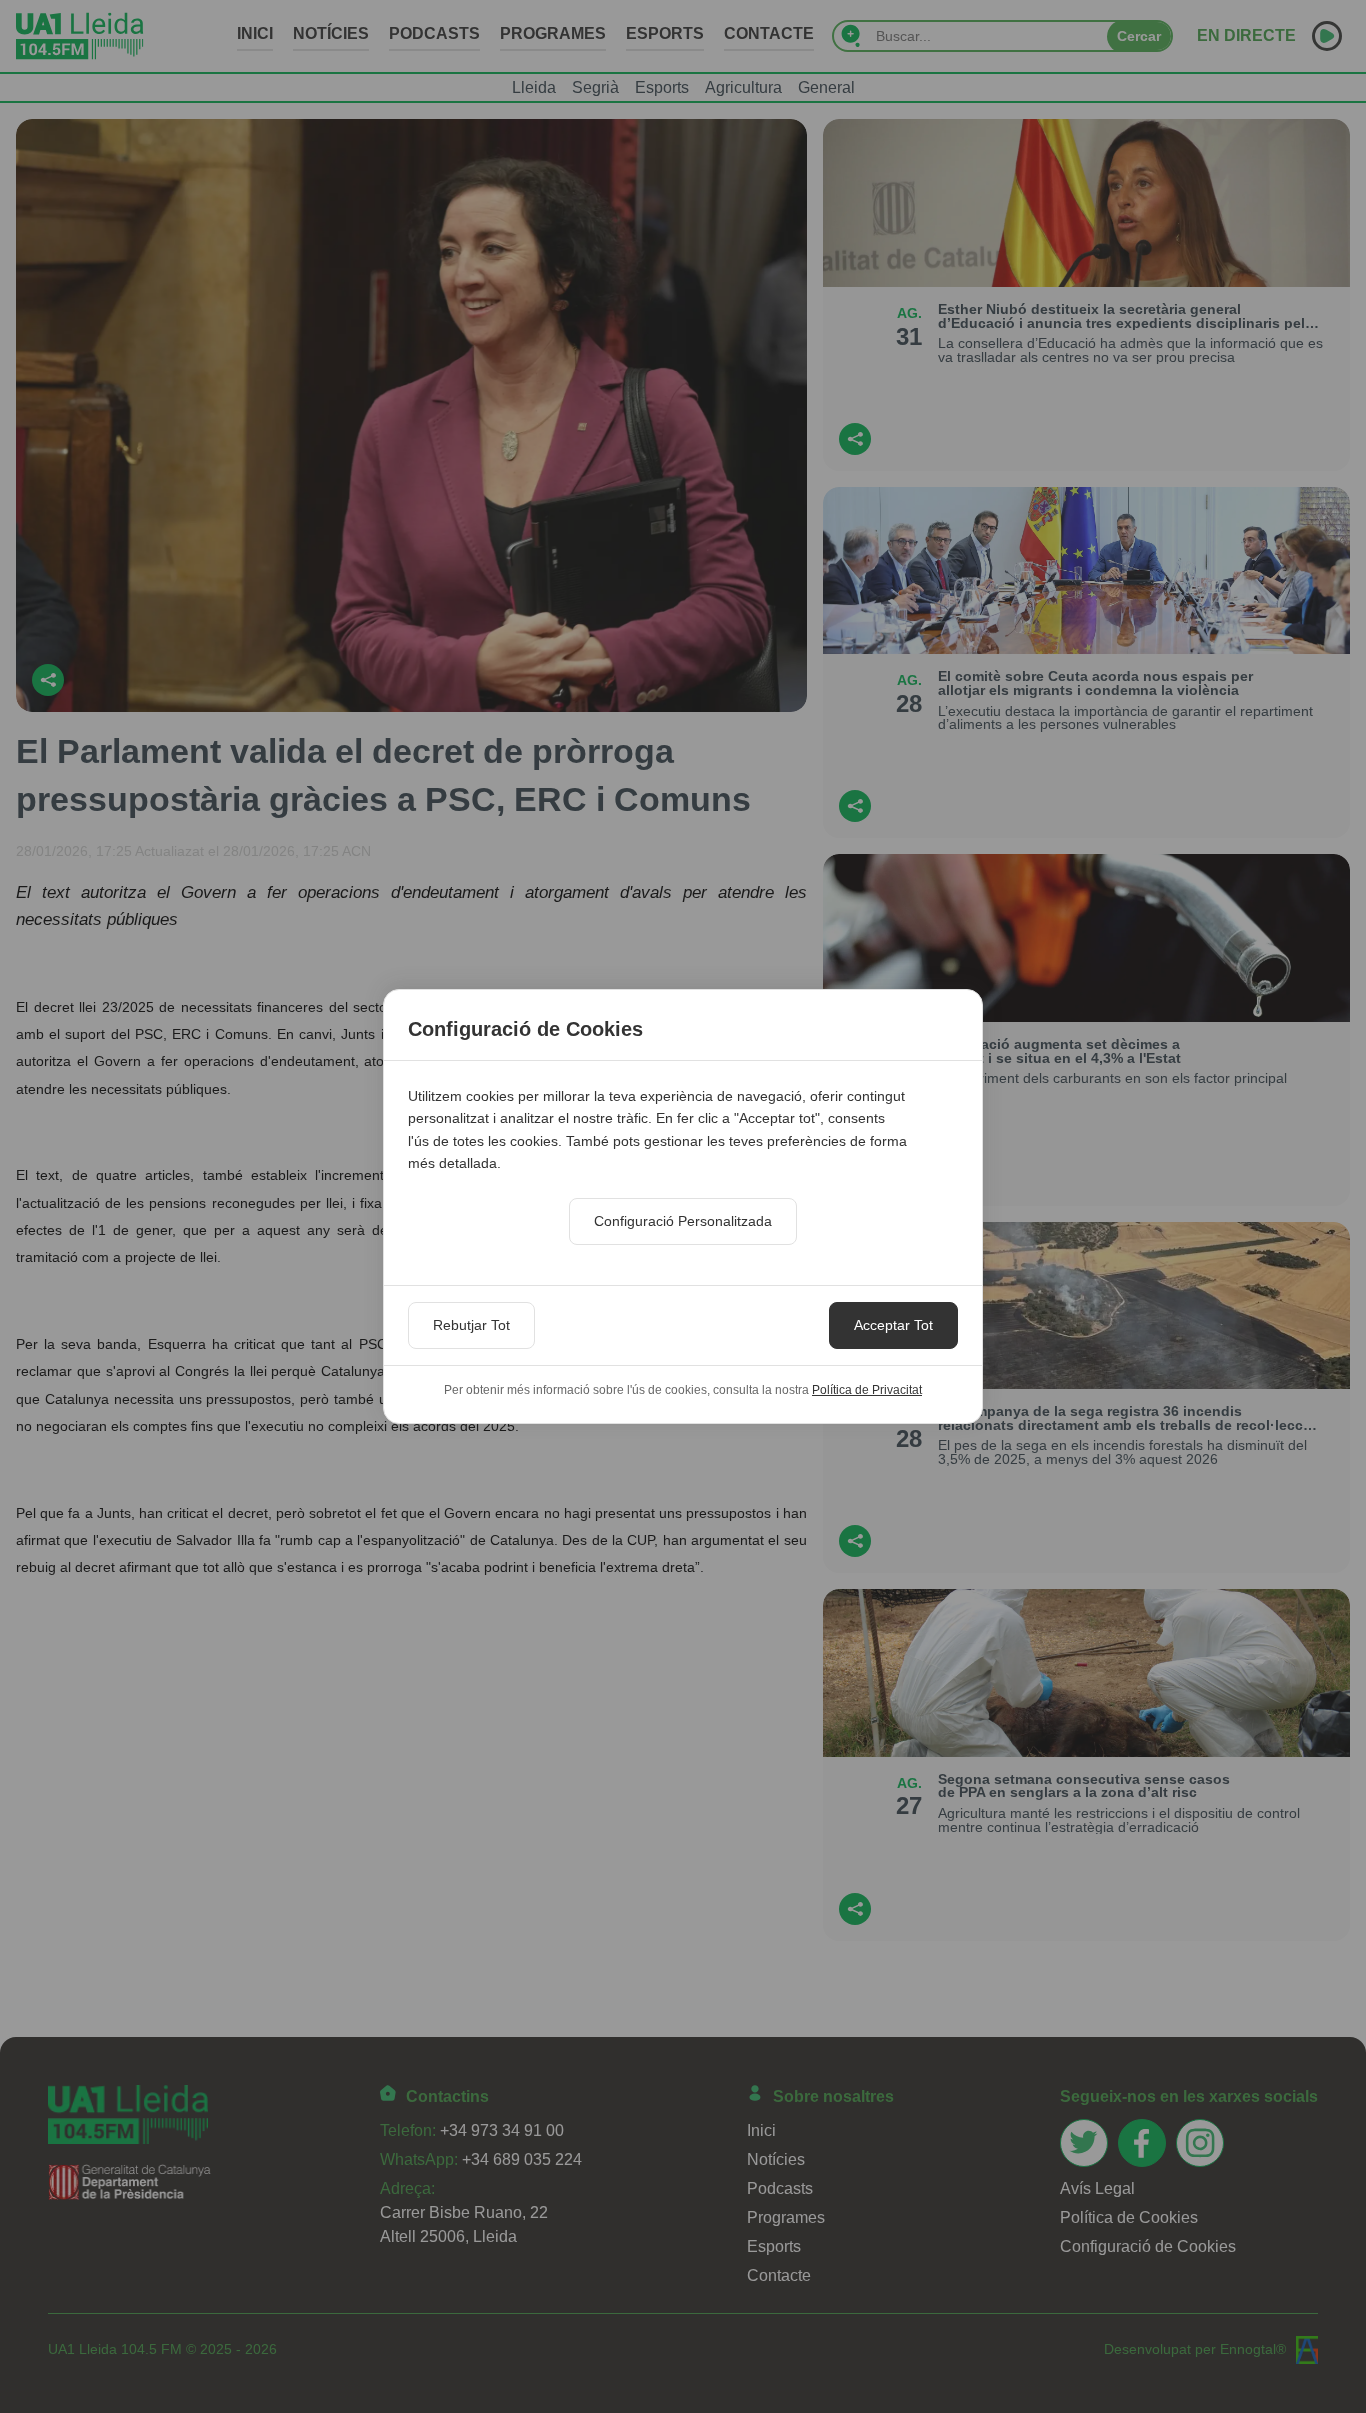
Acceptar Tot (893, 1325)
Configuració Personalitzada (683, 1221)
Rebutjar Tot (471, 1325)
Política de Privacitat (867, 1390)
